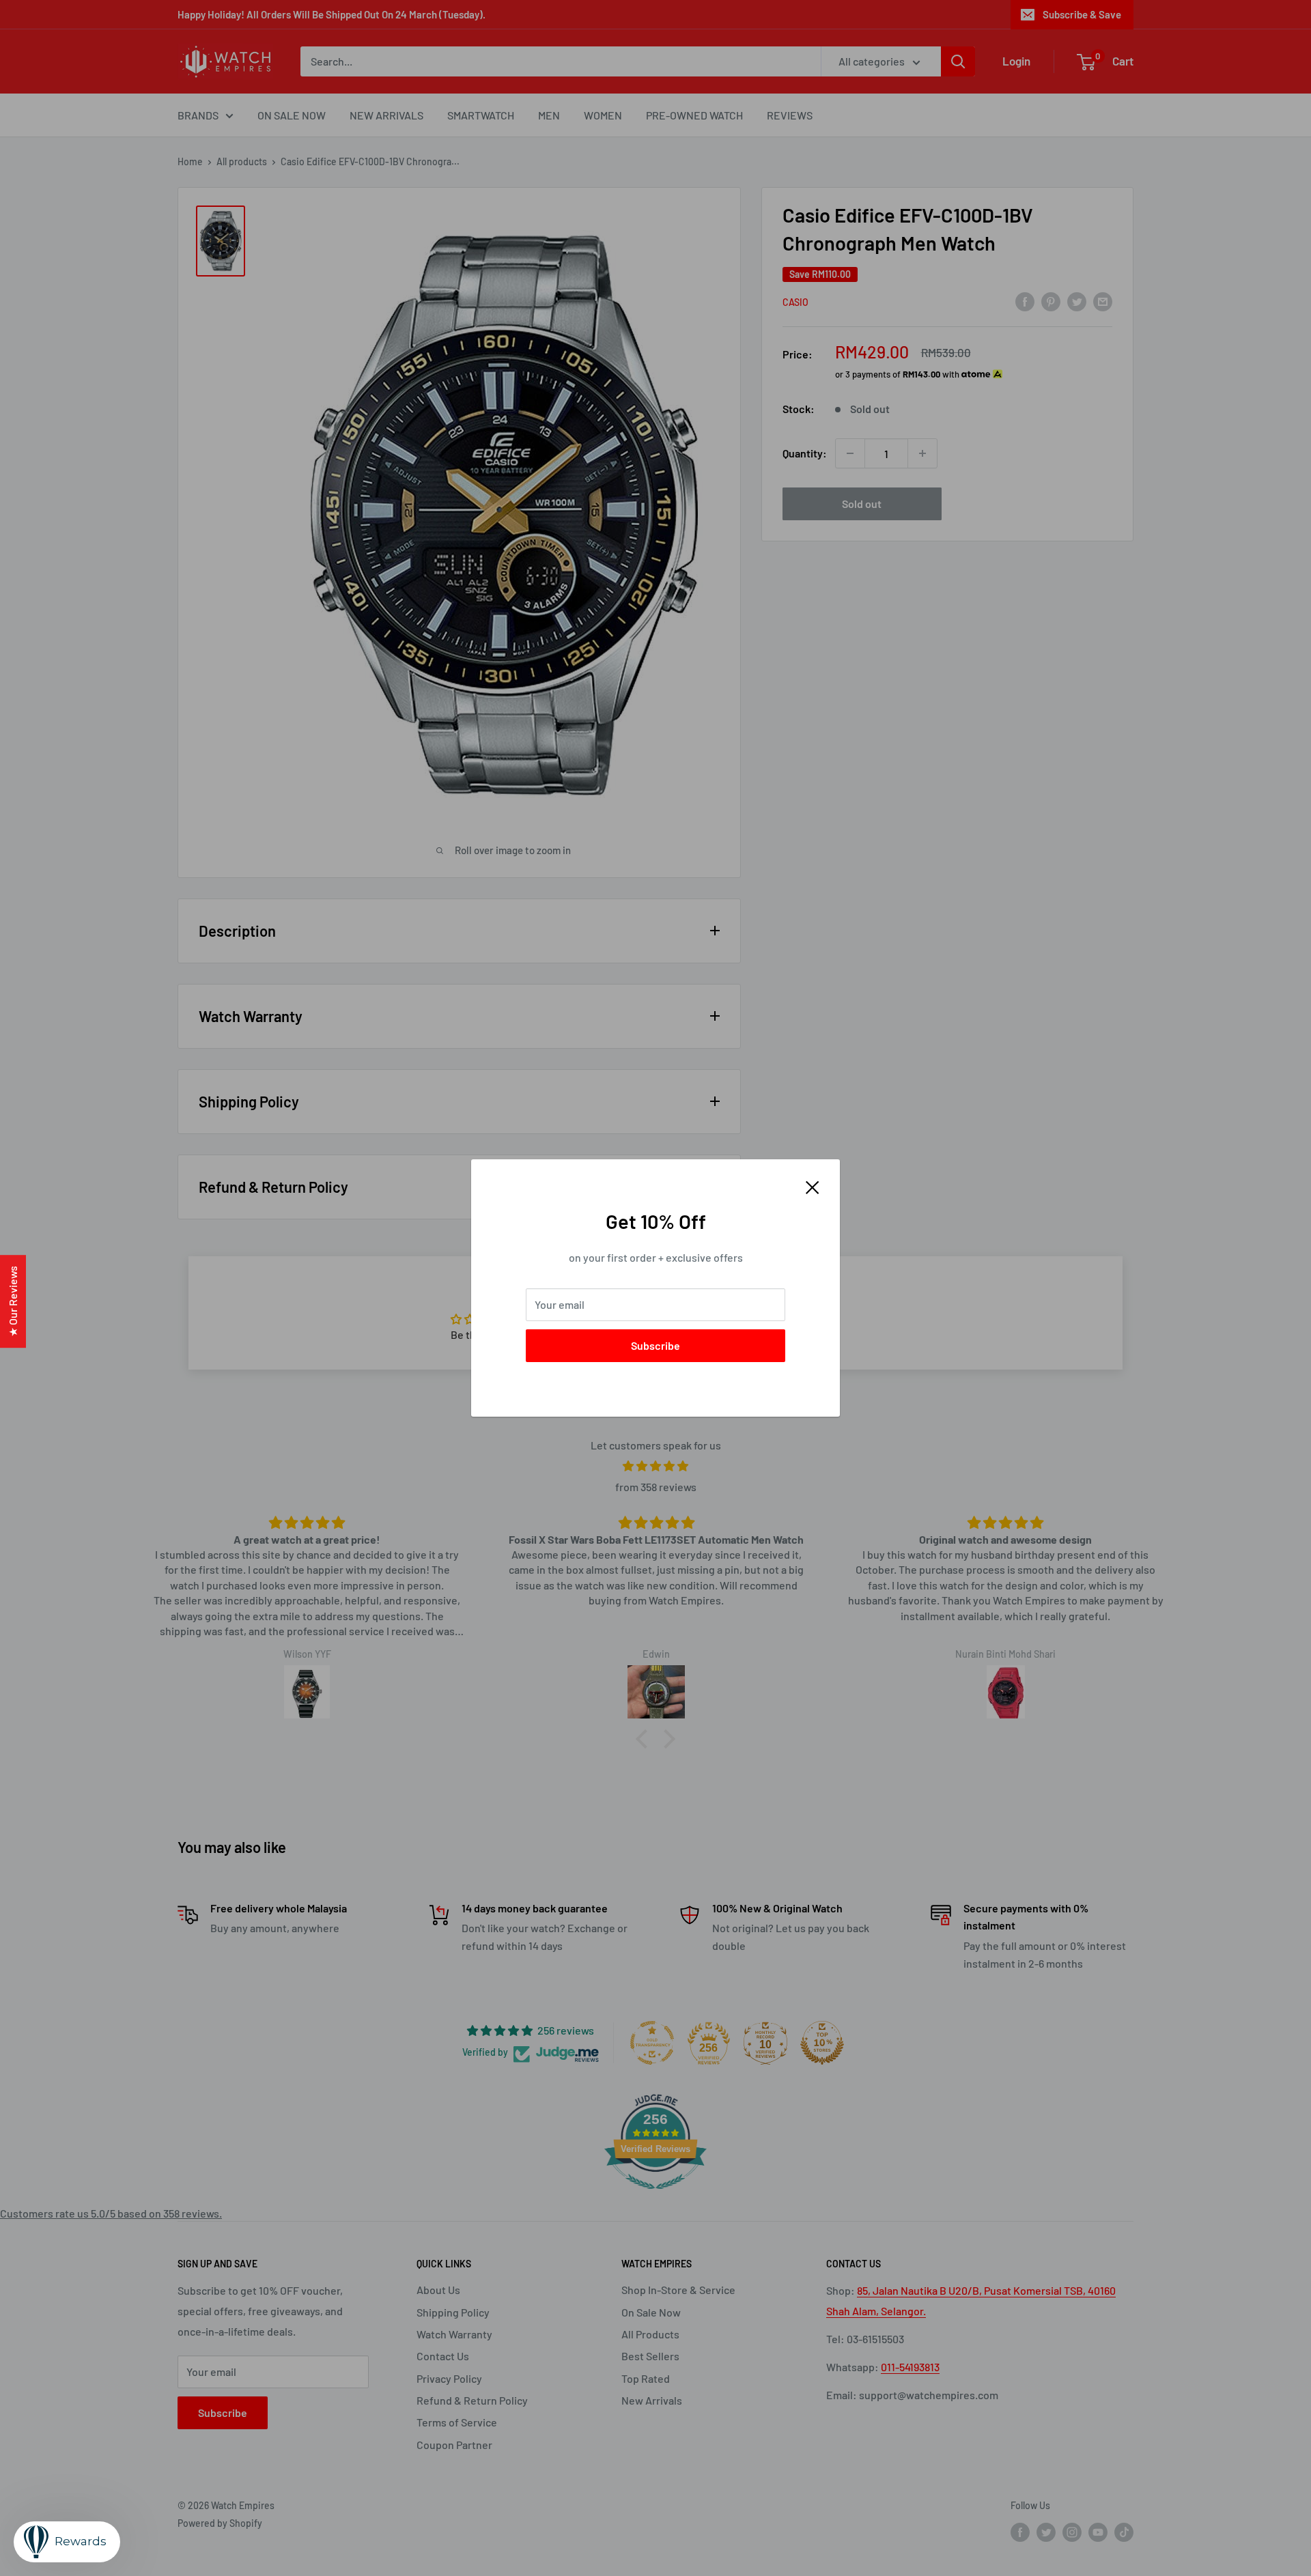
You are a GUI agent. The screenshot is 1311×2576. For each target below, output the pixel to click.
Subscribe (655, 1345)
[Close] (813, 1186)
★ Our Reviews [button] (13, 1301)
